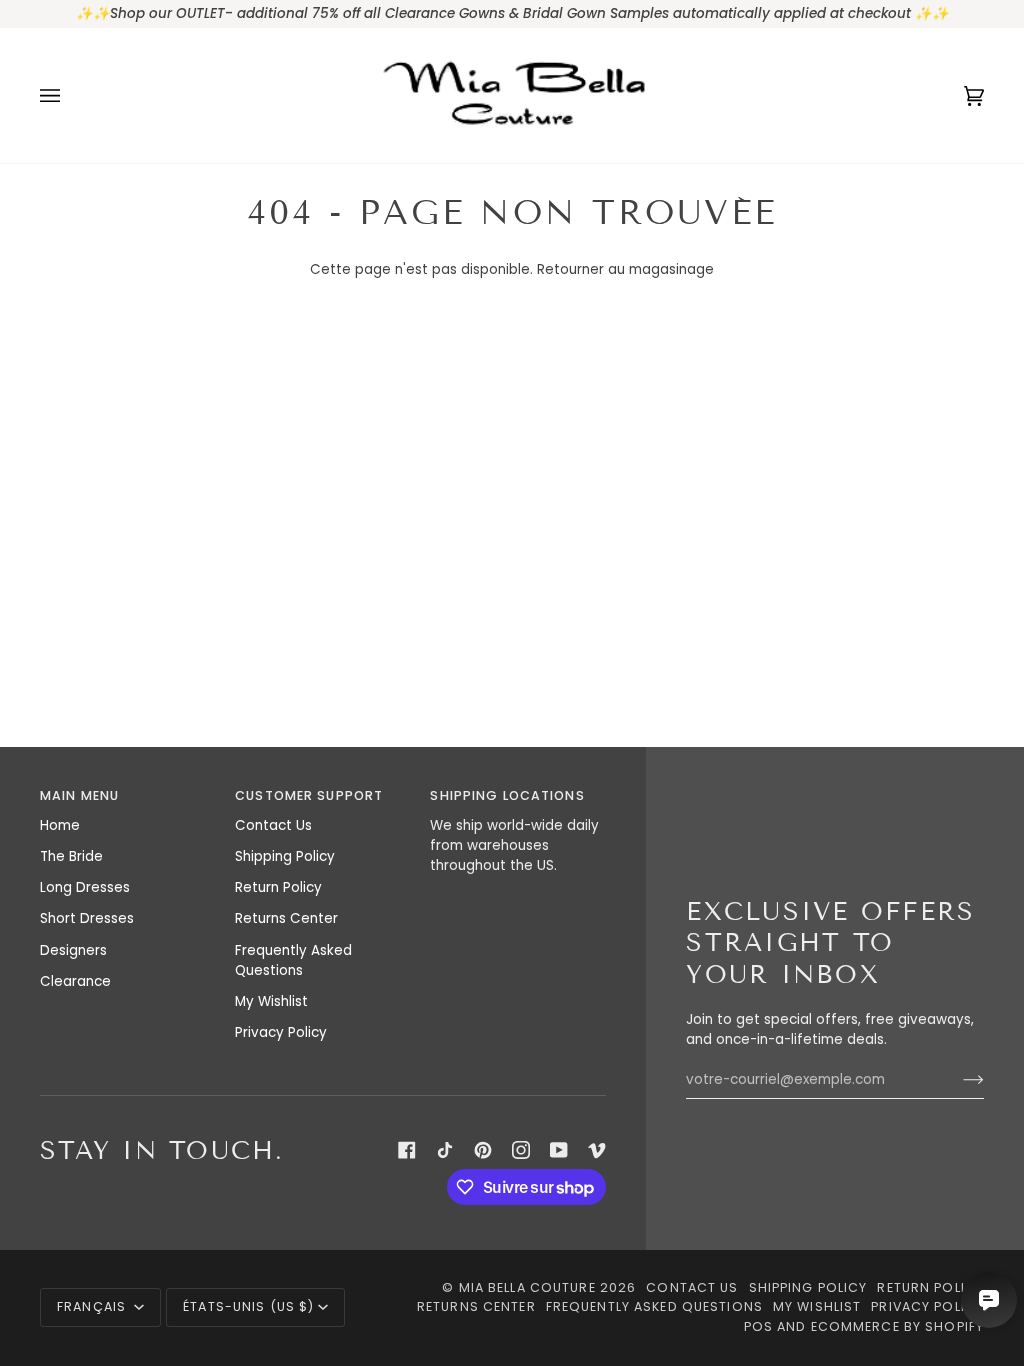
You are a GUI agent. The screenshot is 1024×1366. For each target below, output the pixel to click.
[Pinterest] (483, 1150)
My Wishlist (271, 1001)
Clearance (75, 981)
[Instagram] (521, 1150)
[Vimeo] (597, 1150)
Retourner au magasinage (625, 269)
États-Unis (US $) (248, 1306)
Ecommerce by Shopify (898, 1326)
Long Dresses (85, 887)
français (93, 1306)
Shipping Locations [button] (507, 795)
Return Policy (278, 887)
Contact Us (273, 825)
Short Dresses (87, 918)
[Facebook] (407, 1150)
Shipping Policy (285, 856)
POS (758, 1326)
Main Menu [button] (79, 795)
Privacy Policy (281, 1032)
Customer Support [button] (309, 795)
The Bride (71, 856)
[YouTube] (559, 1150)
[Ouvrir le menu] (70, 95)
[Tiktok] (445, 1150)
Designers (73, 950)
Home (60, 825)
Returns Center (286, 918)
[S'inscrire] (957, 1080)
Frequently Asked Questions (293, 960)
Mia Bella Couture (527, 1287)
